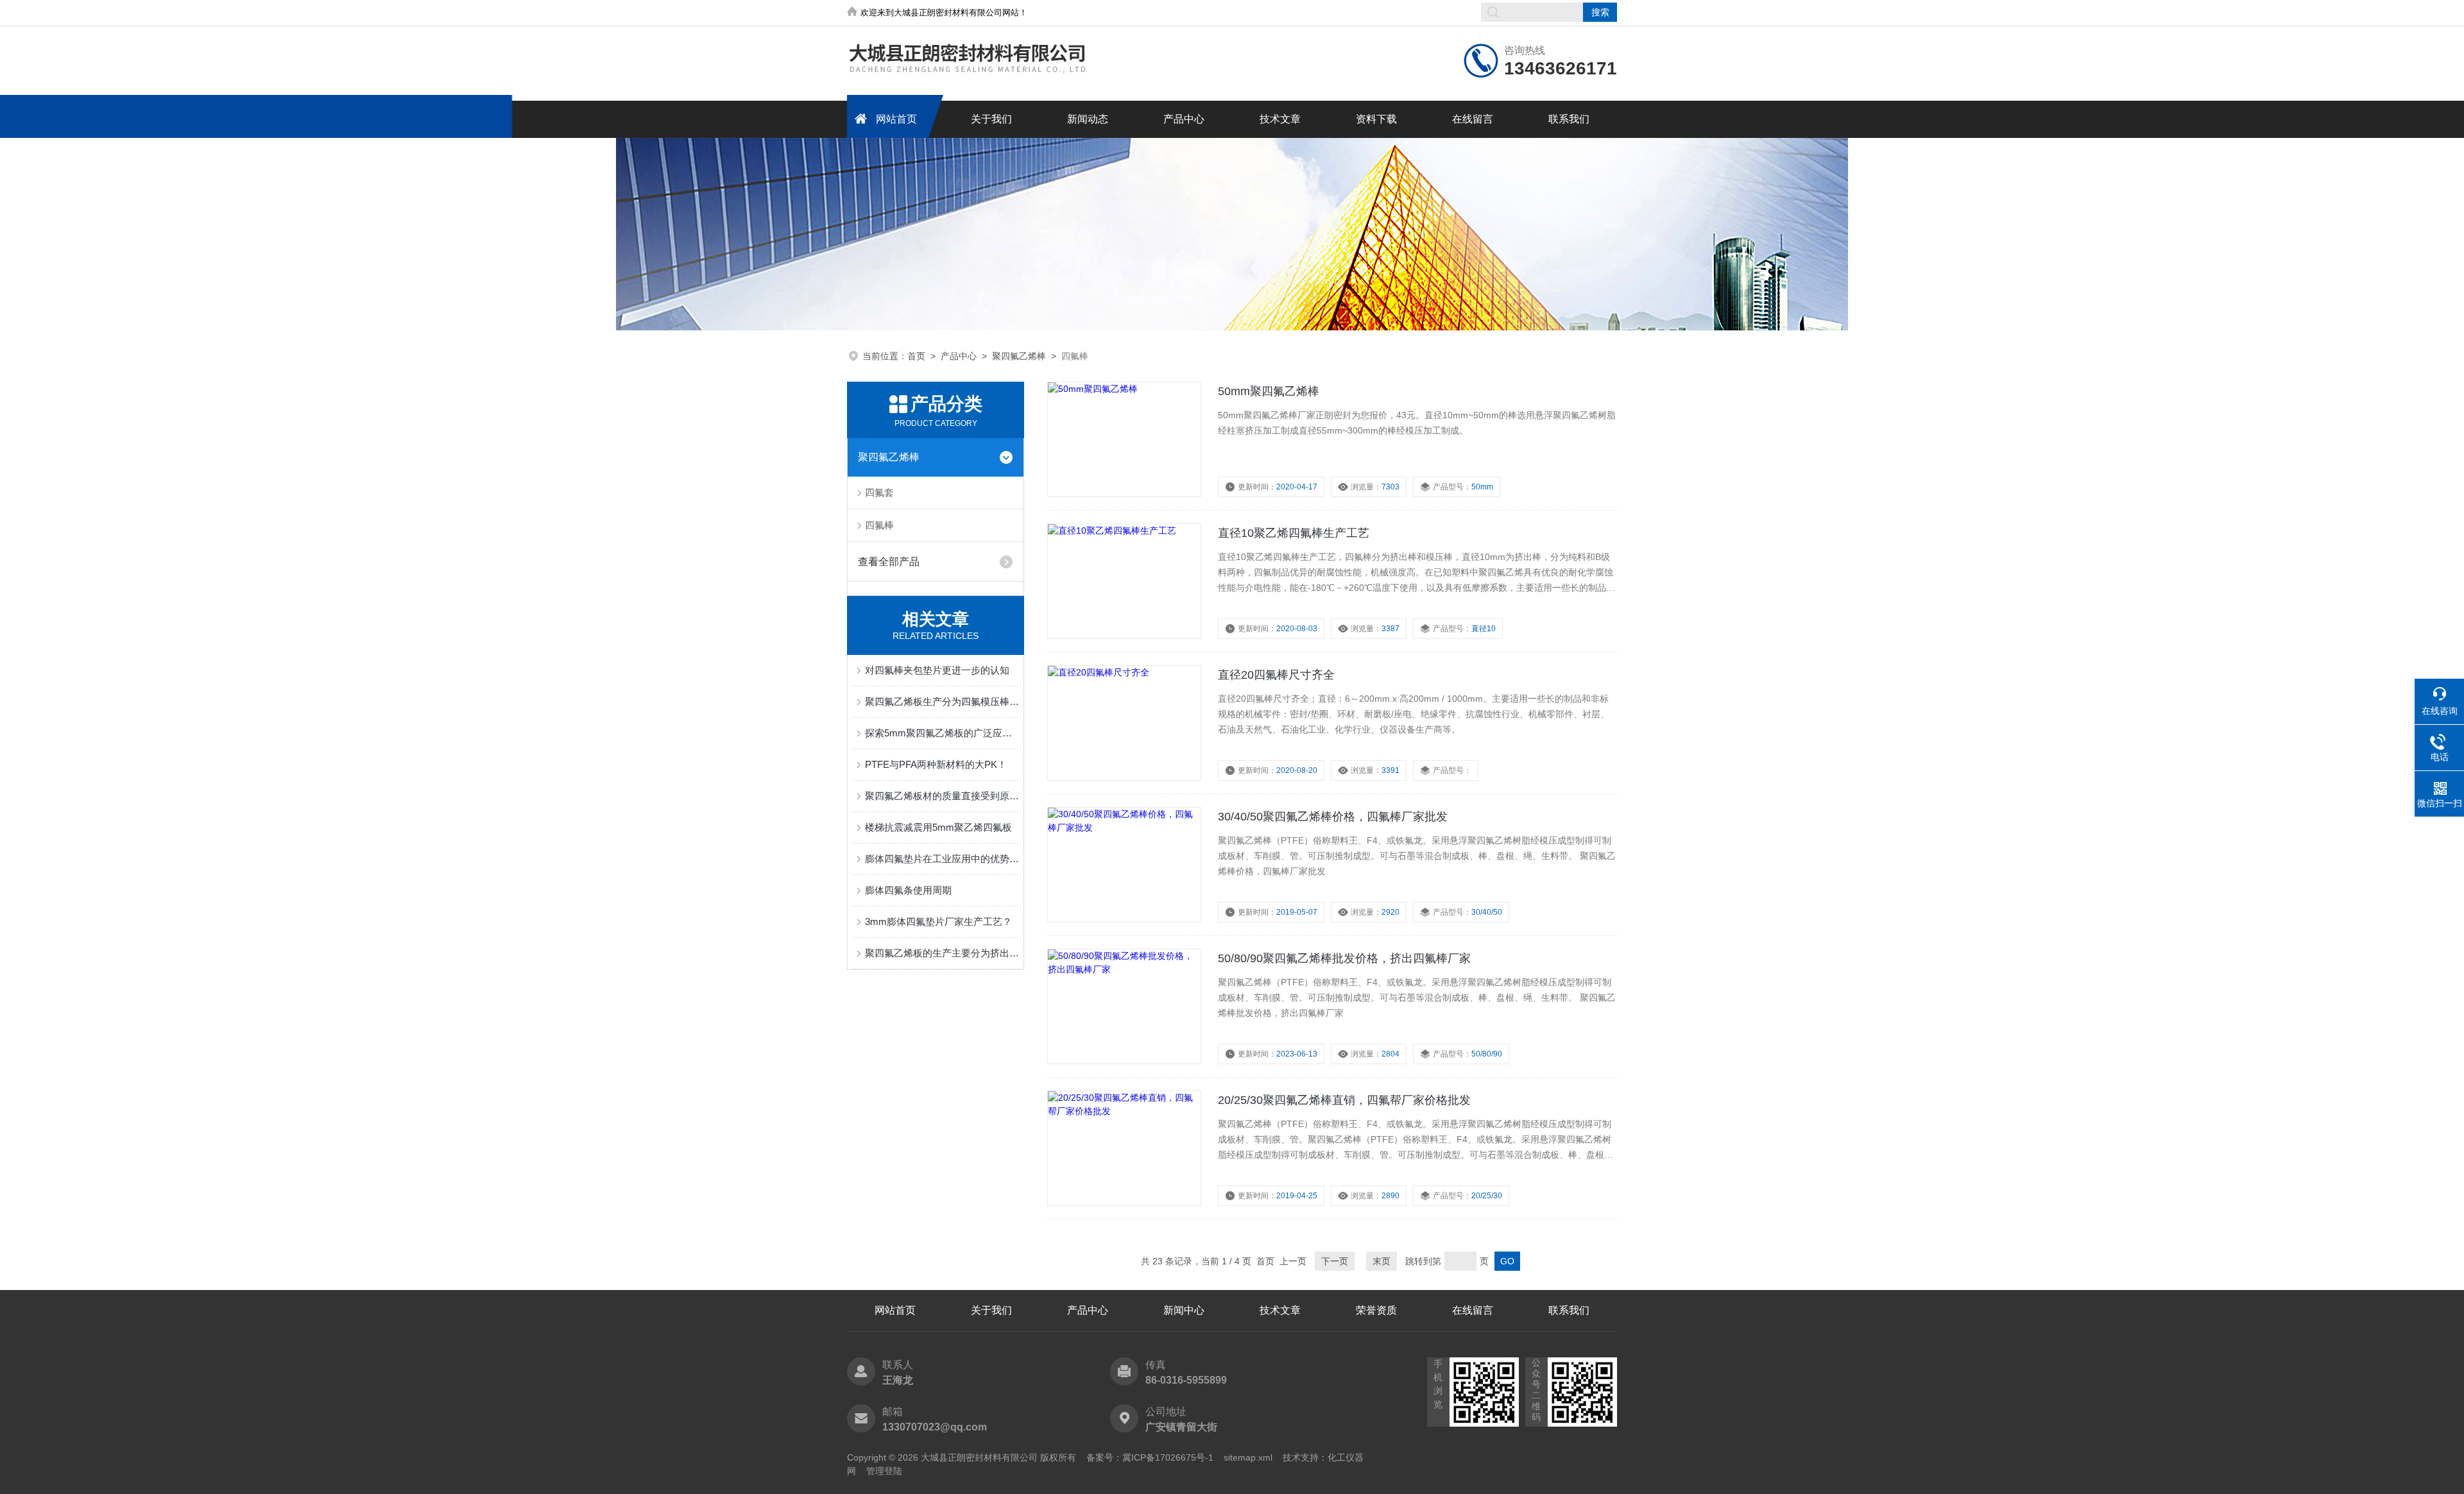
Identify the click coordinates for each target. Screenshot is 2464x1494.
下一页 (1335, 1261)
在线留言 (1473, 119)
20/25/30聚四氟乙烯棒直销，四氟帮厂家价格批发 (1344, 1100)
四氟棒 (879, 525)
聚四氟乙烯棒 (1019, 356)
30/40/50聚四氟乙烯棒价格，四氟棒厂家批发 (1333, 817)
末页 (1382, 1261)
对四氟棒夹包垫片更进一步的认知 (937, 670)
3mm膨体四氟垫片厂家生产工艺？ (938, 921)
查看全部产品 (889, 562)
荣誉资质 (1376, 1310)
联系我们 (1569, 119)
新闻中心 (1184, 1310)
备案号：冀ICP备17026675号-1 (1150, 1457)
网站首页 (896, 119)
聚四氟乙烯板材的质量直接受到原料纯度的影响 (942, 796)
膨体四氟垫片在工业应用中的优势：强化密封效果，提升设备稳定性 (942, 859)
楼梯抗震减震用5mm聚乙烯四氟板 (938, 827)
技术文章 (1280, 119)
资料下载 (1376, 119)
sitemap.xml (1248, 1457)
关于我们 (991, 119)
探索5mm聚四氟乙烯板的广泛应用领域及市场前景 (942, 733)
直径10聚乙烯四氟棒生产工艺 (1294, 533)
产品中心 (1184, 119)
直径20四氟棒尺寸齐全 (1276, 675)
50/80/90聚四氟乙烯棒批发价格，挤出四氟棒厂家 (1344, 958)
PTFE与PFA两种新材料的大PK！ (936, 764)
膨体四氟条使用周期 (908, 890)
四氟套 (879, 492)
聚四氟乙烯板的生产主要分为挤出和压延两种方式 (942, 953)
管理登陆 (884, 1471)
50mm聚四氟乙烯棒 (1269, 391)
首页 (916, 356)
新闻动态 (1088, 119)
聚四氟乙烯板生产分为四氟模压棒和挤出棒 (942, 701)
